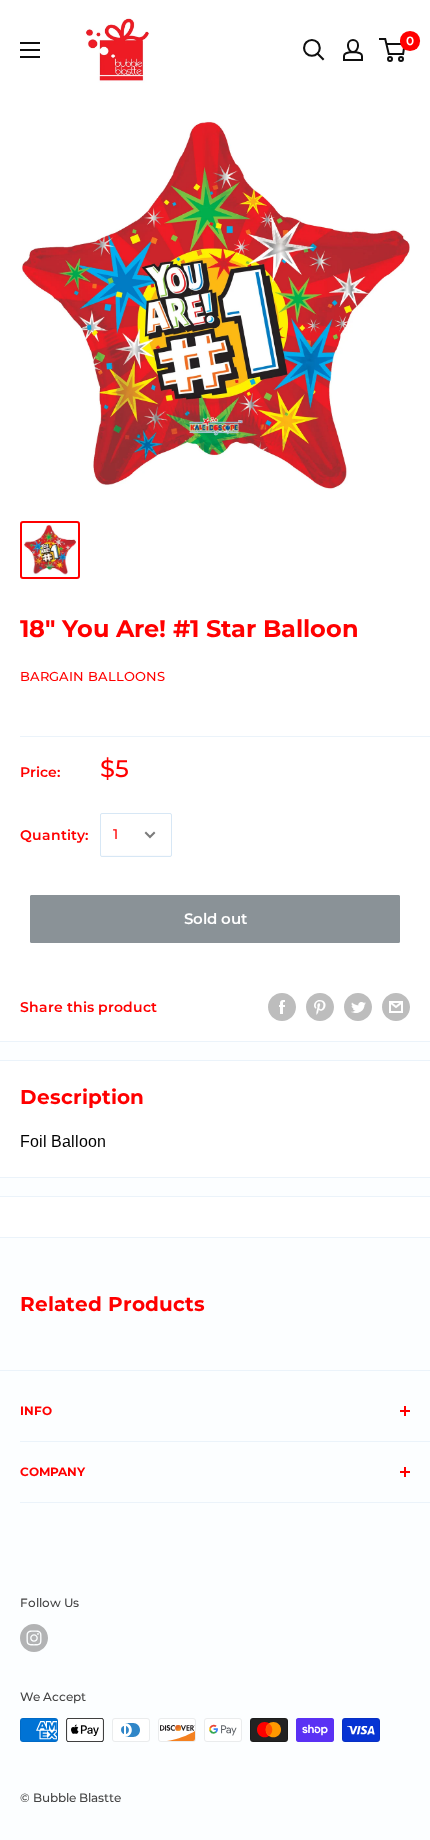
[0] (393, 50)
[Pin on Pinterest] (320, 1007)
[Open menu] (30, 50)
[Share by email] (396, 1007)
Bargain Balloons (92, 676)
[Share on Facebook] (282, 1007)
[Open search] (314, 50)
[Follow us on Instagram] (34, 1638)
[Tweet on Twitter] (358, 1007)
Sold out (215, 918)
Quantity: (54, 835)
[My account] (353, 50)
